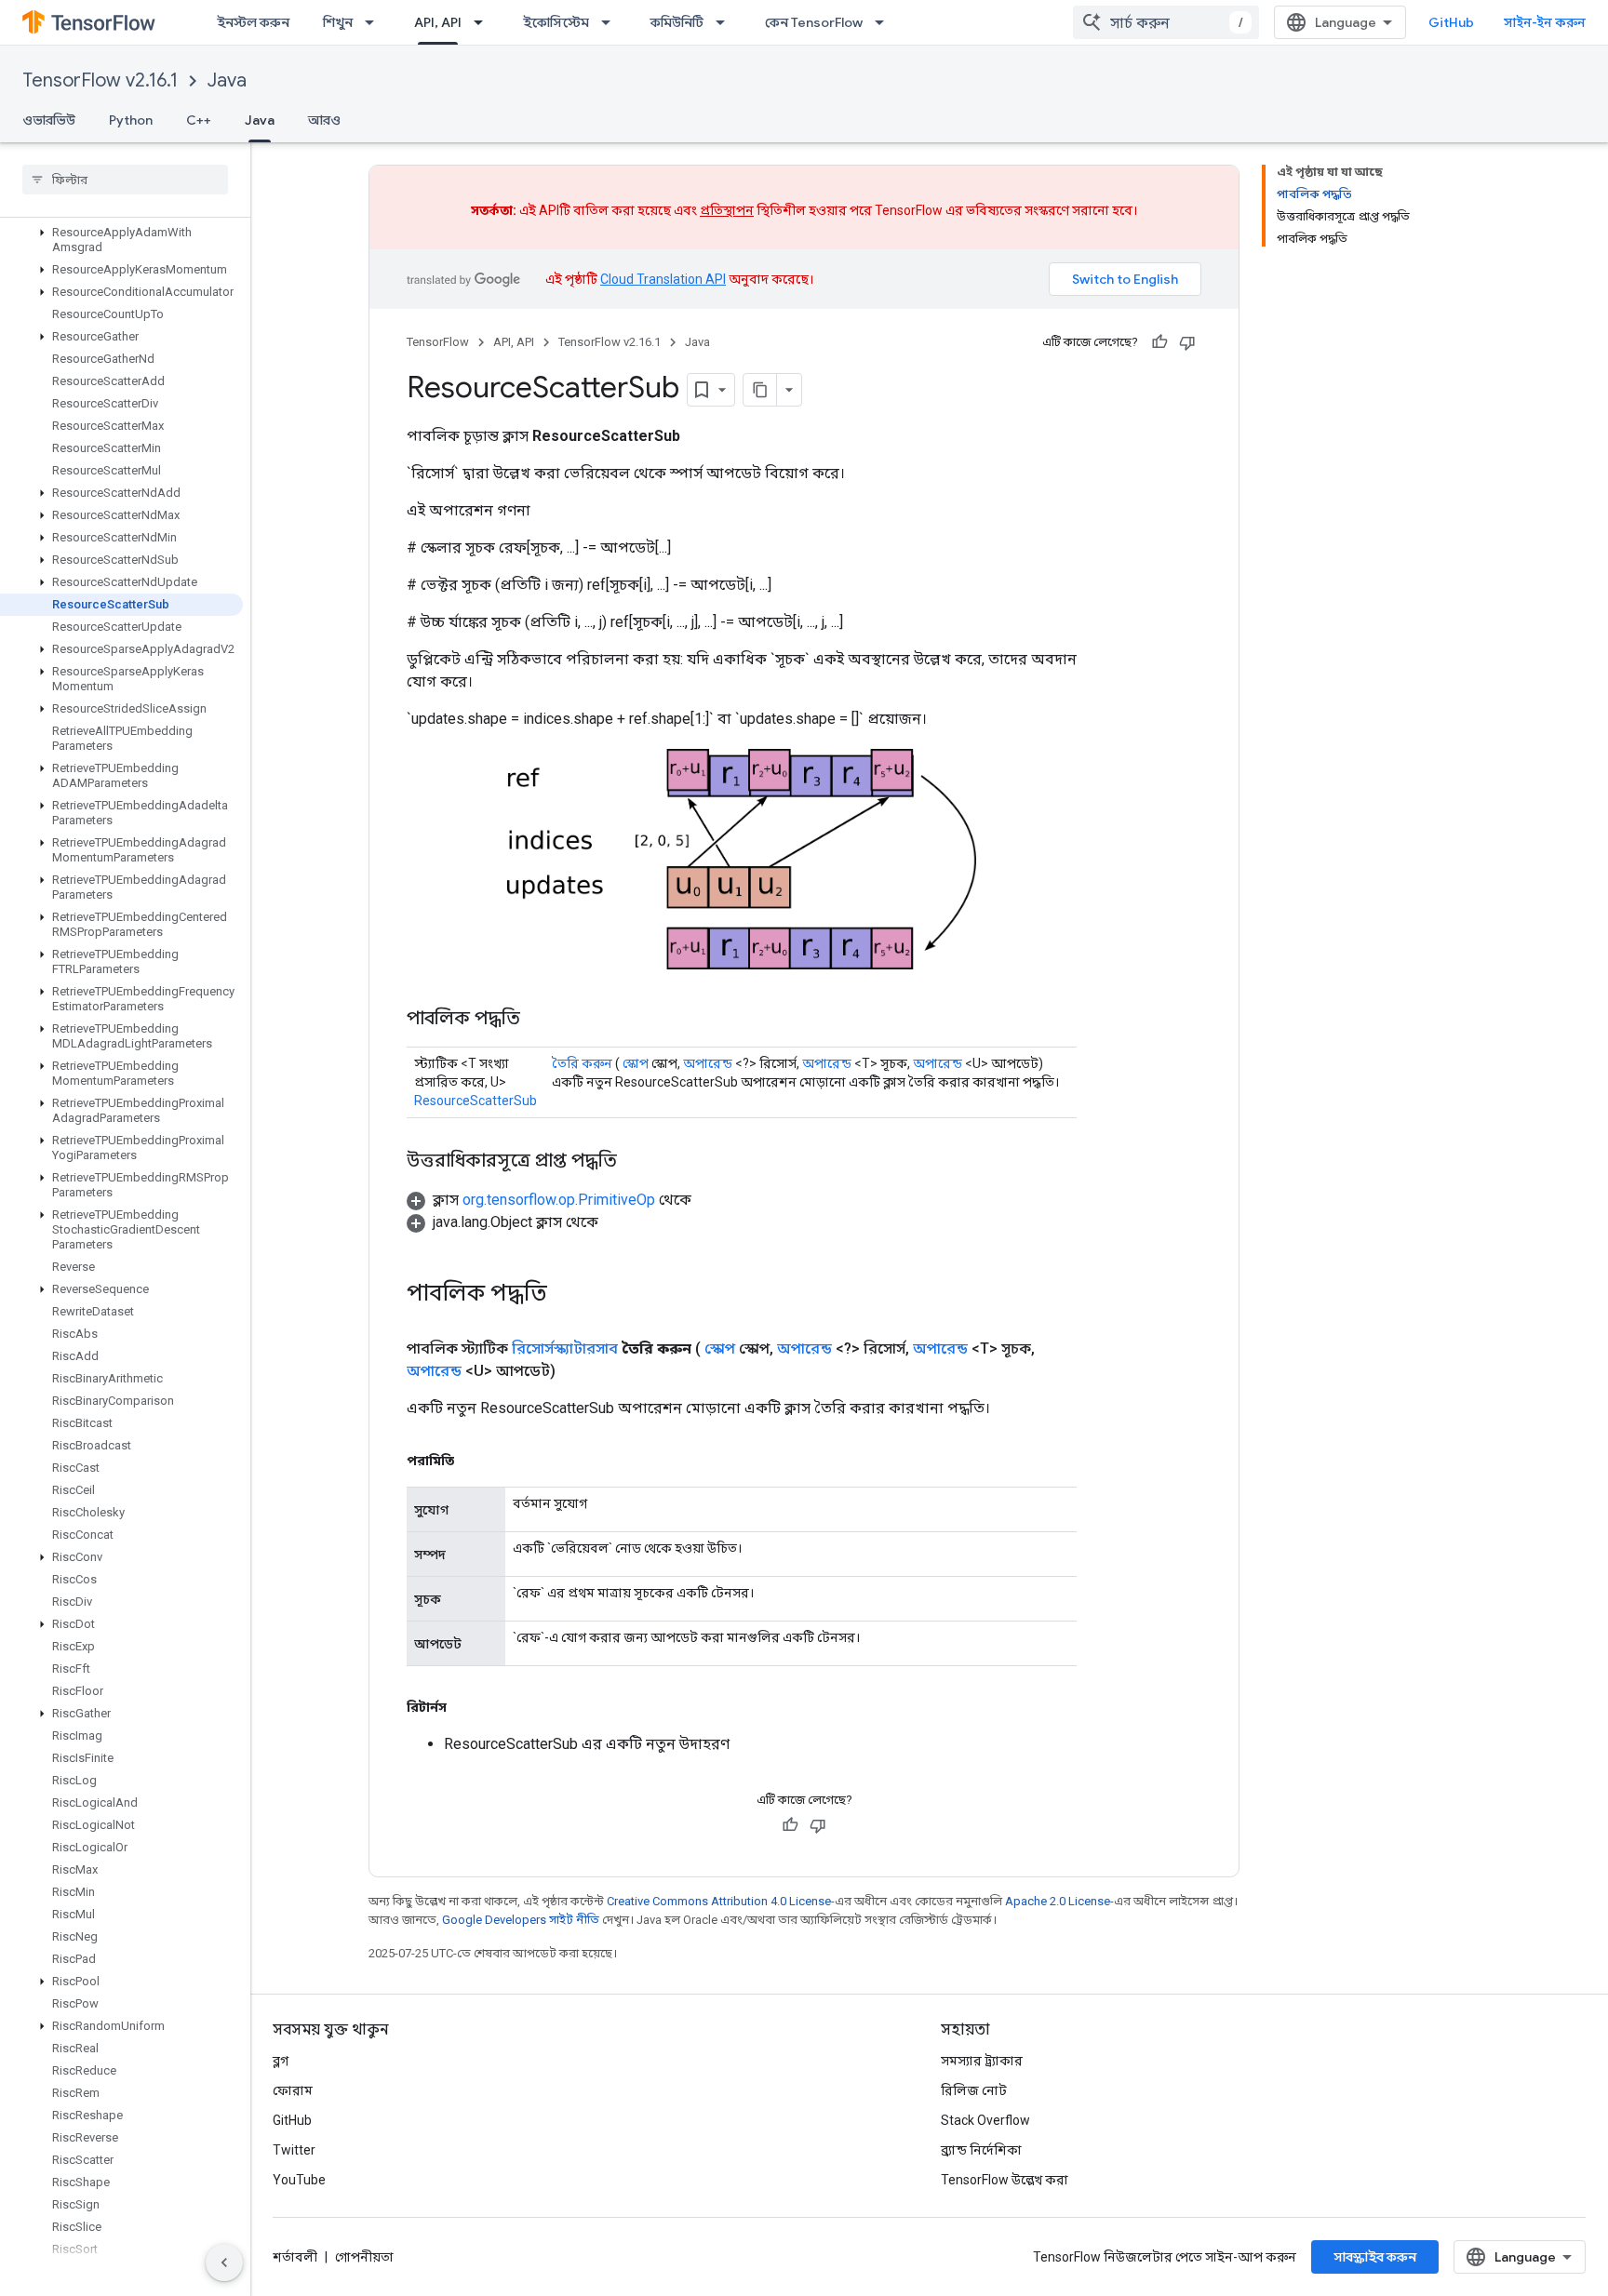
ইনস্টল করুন (253, 22)
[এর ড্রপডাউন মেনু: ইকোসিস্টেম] (611, 22)
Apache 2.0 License (1058, 1901)
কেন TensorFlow (814, 22)
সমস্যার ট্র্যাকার (982, 2061)
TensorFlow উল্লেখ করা (1005, 2180)
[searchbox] (125, 180)
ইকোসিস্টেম (556, 22)
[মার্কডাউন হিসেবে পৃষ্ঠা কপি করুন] (760, 390)
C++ (199, 120)
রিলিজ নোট (974, 2090)
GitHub (1451, 22)
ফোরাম (293, 2090)
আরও (324, 120)
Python (131, 120)
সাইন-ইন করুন (1545, 22)
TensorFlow (438, 342)
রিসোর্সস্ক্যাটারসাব (565, 1348)
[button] (121, 240)
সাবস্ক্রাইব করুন (1375, 2257)
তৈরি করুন (582, 1063)
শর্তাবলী (295, 2257)
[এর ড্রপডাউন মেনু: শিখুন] (375, 22)
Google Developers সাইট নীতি (521, 1920)
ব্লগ (281, 2061)
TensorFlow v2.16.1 (100, 80)
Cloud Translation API (663, 279)
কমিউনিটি (677, 22)
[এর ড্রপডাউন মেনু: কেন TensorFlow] (885, 22)
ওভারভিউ (49, 120)
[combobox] (1166, 22)
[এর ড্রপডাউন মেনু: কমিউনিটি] (726, 22)
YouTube (299, 2180)
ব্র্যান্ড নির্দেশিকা (981, 2150)
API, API (438, 22)
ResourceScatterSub (476, 1101)
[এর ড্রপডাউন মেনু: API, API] (484, 22)
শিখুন (338, 22)
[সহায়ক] (1159, 342)
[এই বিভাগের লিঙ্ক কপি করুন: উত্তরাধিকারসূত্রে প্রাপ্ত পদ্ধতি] (636, 1162)
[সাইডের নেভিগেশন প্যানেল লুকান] (224, 2263)
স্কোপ (636, 1063)
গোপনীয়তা (364, 2257)
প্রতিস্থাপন (727, 210)
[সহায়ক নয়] (1187, 342)
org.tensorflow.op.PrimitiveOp (559, 1200)
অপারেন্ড (708, 1063)
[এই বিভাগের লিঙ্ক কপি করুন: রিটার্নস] (465, 1707)
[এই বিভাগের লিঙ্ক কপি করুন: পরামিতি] (473, 1461)
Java (227, 80)
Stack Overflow (985, 2120)
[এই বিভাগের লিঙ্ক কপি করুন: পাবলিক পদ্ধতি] (539, 1020)
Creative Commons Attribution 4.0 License (719, 1901)
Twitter (294, 2150)
